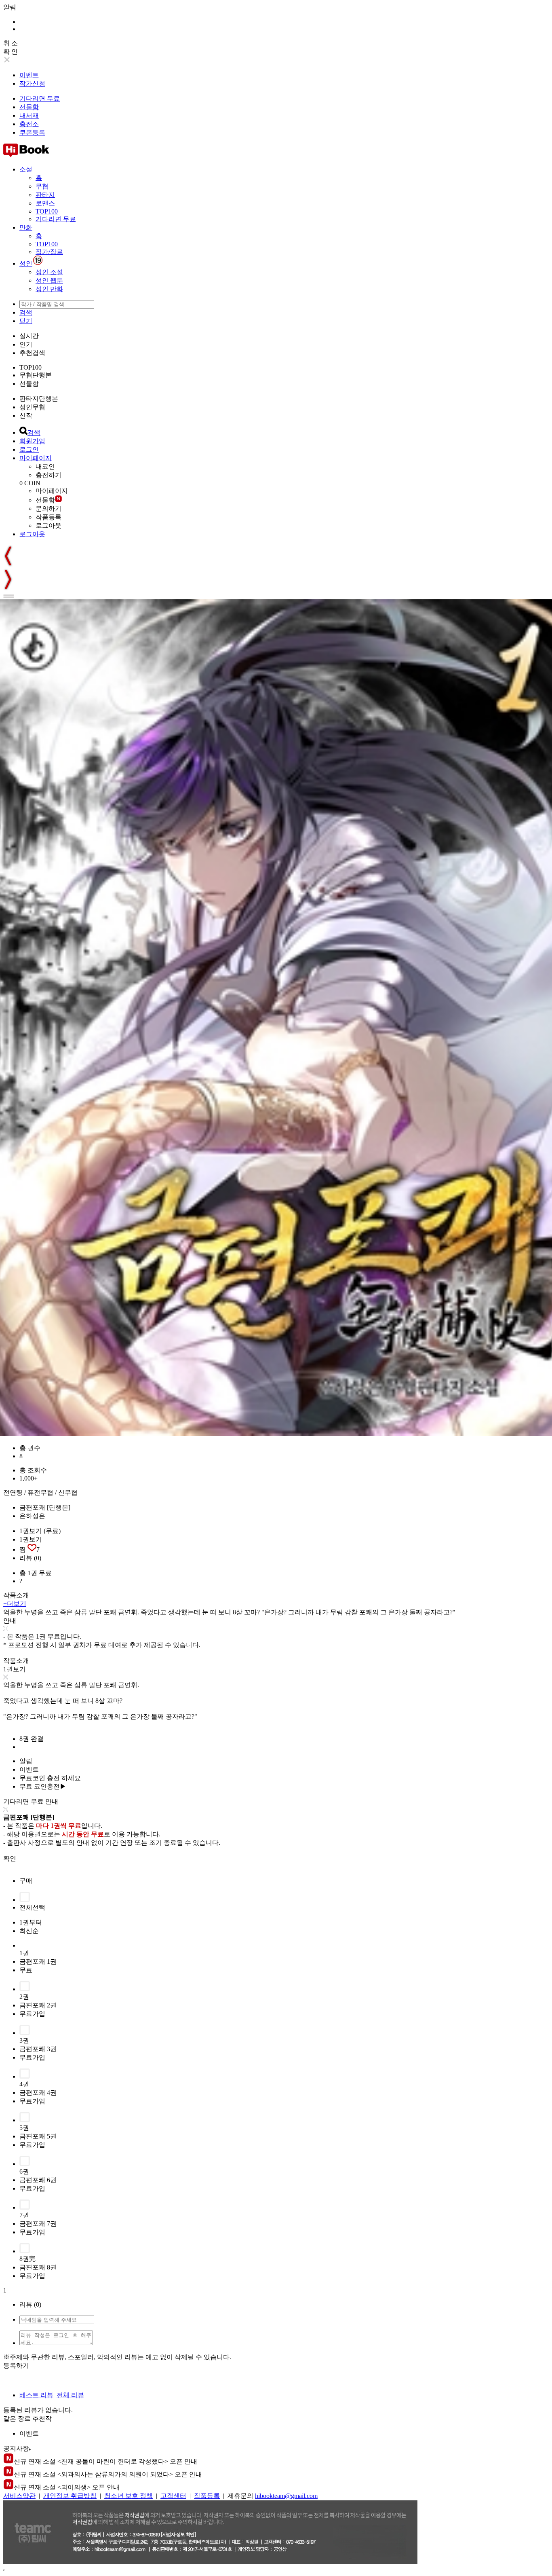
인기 (26, 344)
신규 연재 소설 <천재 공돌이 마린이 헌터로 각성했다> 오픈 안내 (105, 2461)
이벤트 (29, 75)
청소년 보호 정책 (129, 2496)
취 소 (11, 43)
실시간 (29, 336)
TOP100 (47, 211)
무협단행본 (36, 375)
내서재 (29, 115)
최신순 (29, 1931)
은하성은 (32, 1516)
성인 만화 (49, 289)
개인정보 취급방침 (70, 2496)
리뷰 (30, 1558)
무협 (42, 186)
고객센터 (173, 2496)
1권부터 (31, 1922)
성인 (26, 263)
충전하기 (48, 475)
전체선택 (32, 1907)
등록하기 (16, 2366)
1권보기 (31, 1539)
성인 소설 (49, 272)
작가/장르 (49, 252)
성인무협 (32, 407)
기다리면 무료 (40, 98)
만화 (26, 227)
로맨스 (45, 203)
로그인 (29, 449)
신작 (26, 416)
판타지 (45, 195)
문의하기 (48, 509)
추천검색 (32, 353)
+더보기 (15, 1604)
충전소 (29, 124)
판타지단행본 (39, 399)
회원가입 (32, 441)
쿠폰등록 (32, 132)
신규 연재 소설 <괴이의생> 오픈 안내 (67, 2487)
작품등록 (48, 517)
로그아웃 (48, 526)
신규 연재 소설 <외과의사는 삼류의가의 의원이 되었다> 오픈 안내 (108, 2474)
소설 (26, 169)
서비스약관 (19, 2496)
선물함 (29, 107)
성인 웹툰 (49, 280)
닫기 (26, 321)
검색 (26, 312)
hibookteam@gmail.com (286, 2496)
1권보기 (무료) (40, 1531)
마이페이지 (36, 458)
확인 (10, 1858)
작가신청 (32, 84)
